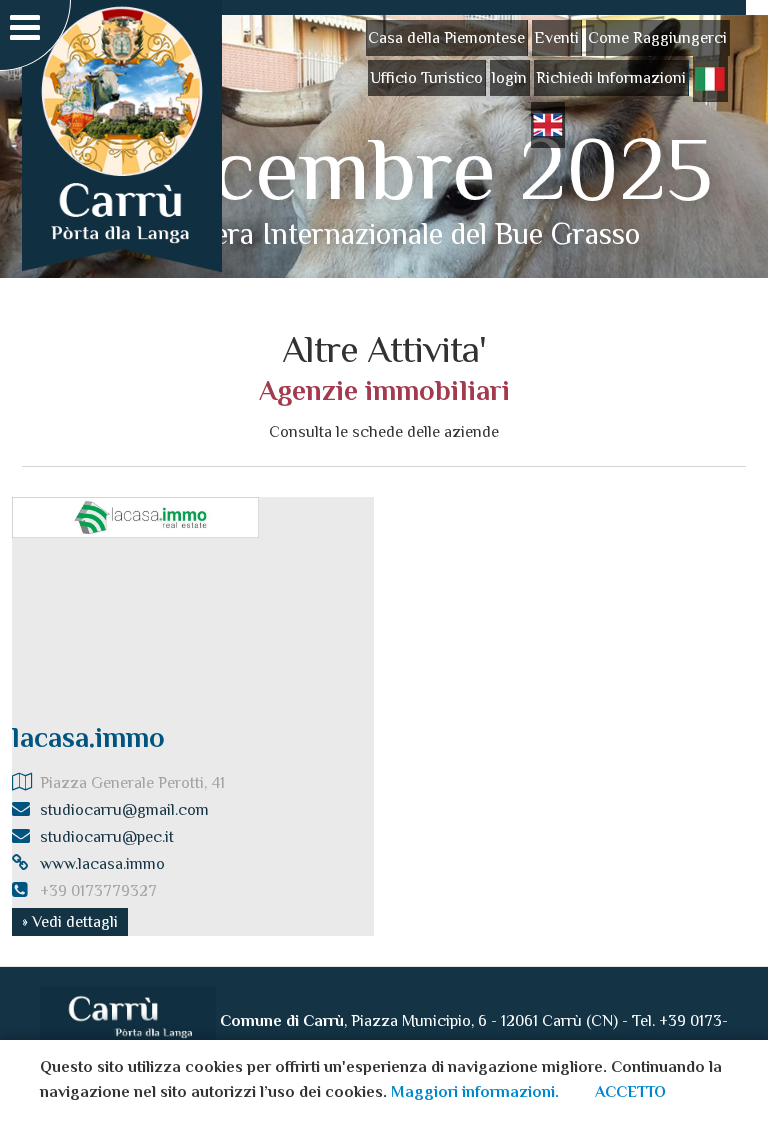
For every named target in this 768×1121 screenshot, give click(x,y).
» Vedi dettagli (70, 922)
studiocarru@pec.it (107, 837)
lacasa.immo (88, 737)
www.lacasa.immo (102, 864)
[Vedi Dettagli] (135, 516)
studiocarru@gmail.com (124, 810)
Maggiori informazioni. (475, 1092)
